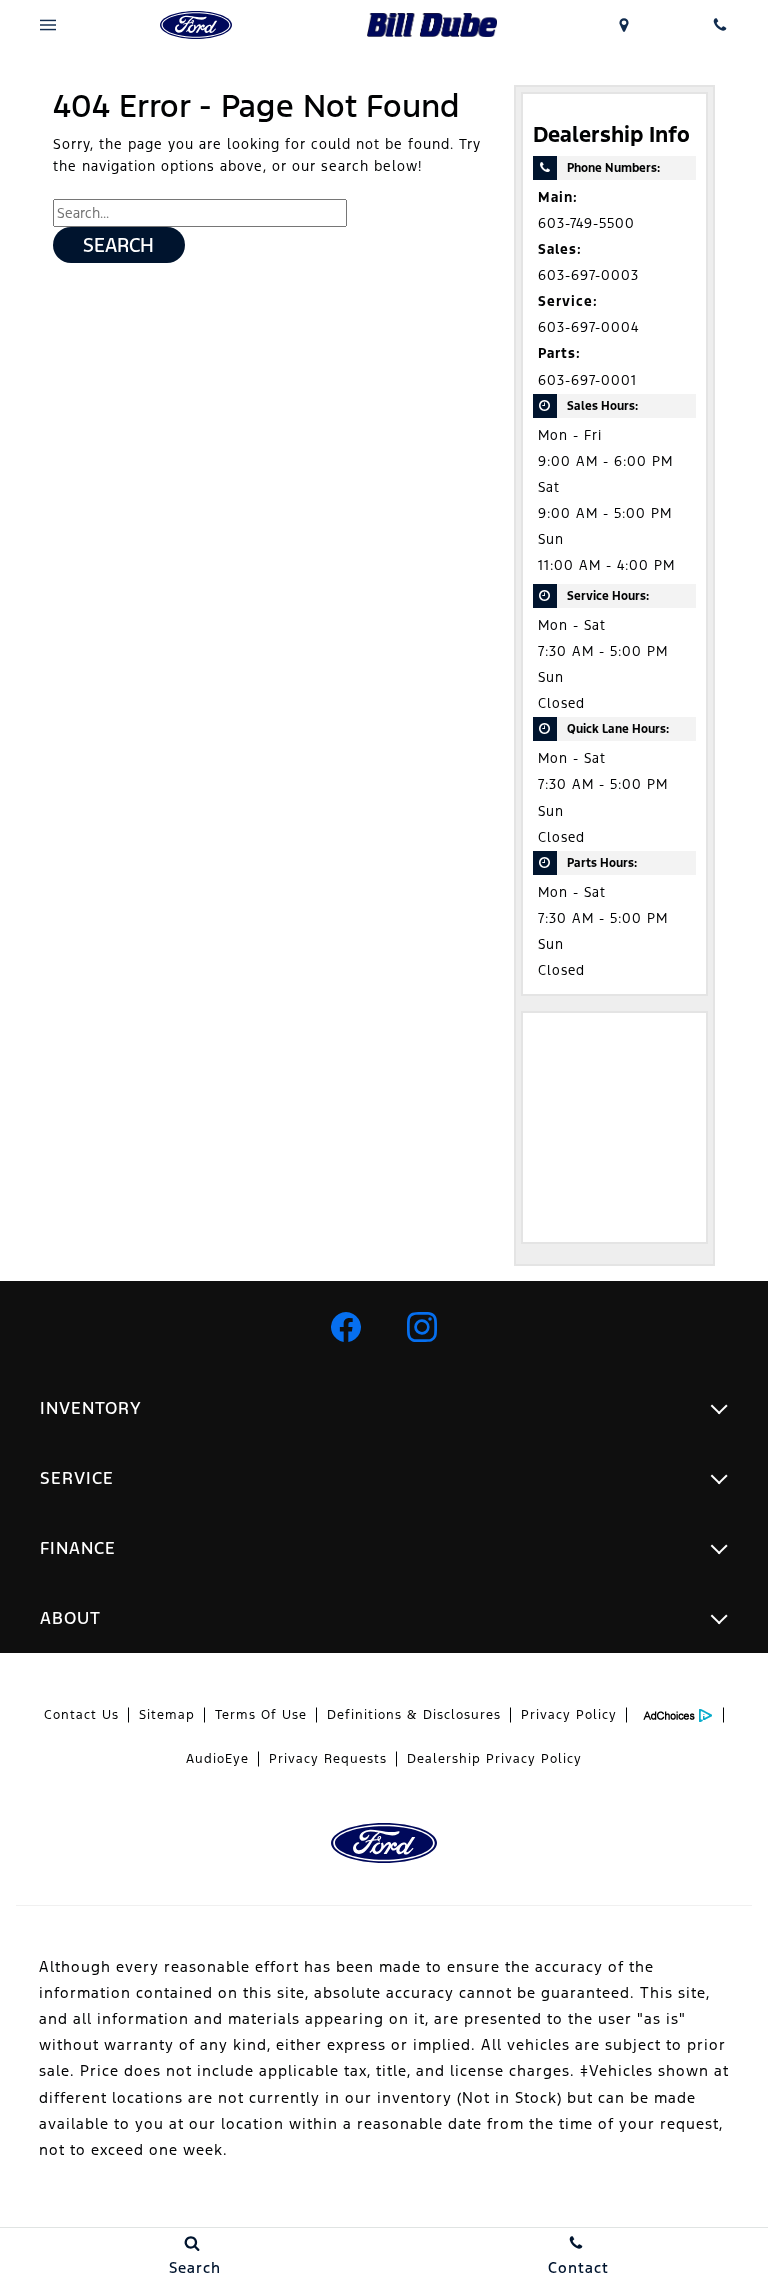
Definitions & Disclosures (414, 1715)
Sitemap (167, 1715)
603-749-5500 (586, 223)
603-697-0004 (588, 327)
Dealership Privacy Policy (494, 1759)
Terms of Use (261, 1715)
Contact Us (81, 1715)
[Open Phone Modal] (720, 25)
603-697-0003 (588, 275)
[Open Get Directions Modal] (624, 25)
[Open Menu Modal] (48, 25)
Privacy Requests (328, 1759)
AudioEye (217, 1759)
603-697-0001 (587, 380)
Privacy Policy (569, 1715)
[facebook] (346, 1327)
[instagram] (422, 1327)
